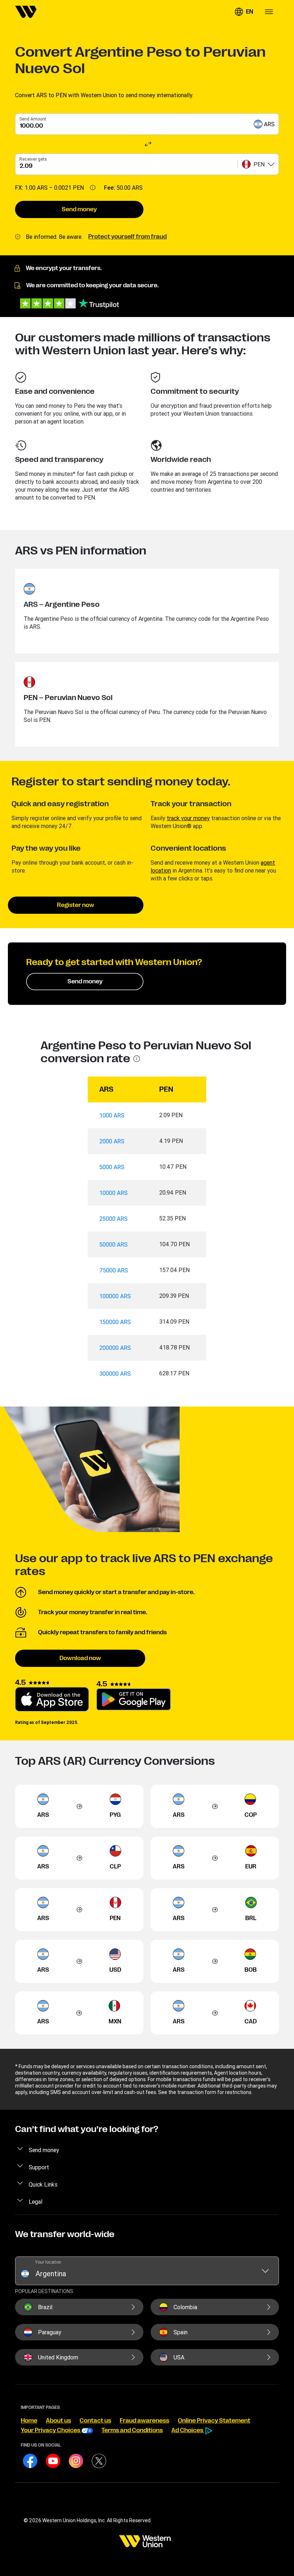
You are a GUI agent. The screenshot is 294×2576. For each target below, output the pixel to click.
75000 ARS (114, 1270)
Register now (76, 905)
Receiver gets (33, 159)
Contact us (95, 2421)
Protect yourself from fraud (127, 237)
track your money (188, 818)
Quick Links (43, 2184)
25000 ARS (113, 1219)
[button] (244, 12)
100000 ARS (115, 1296)
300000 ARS (115, 1374)
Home (29, 2421)
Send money (79, 209)
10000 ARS (113, 1193)
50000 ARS (113, 1244)
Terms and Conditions (132, 2430)
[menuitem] (26, 12)
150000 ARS (115, 1322)
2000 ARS (112, 1141)
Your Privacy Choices (51, 2430)
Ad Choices (188, 2430)
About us (58, 2421)
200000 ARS (115, 1348)
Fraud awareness (144, 2421)
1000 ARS (112, 1115)
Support (39, 2167)
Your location (48, 2262)
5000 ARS (112, 1167)
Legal (35, 2202)
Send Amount (33, 119)
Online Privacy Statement (214, 2421)
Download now (80, 1658)
